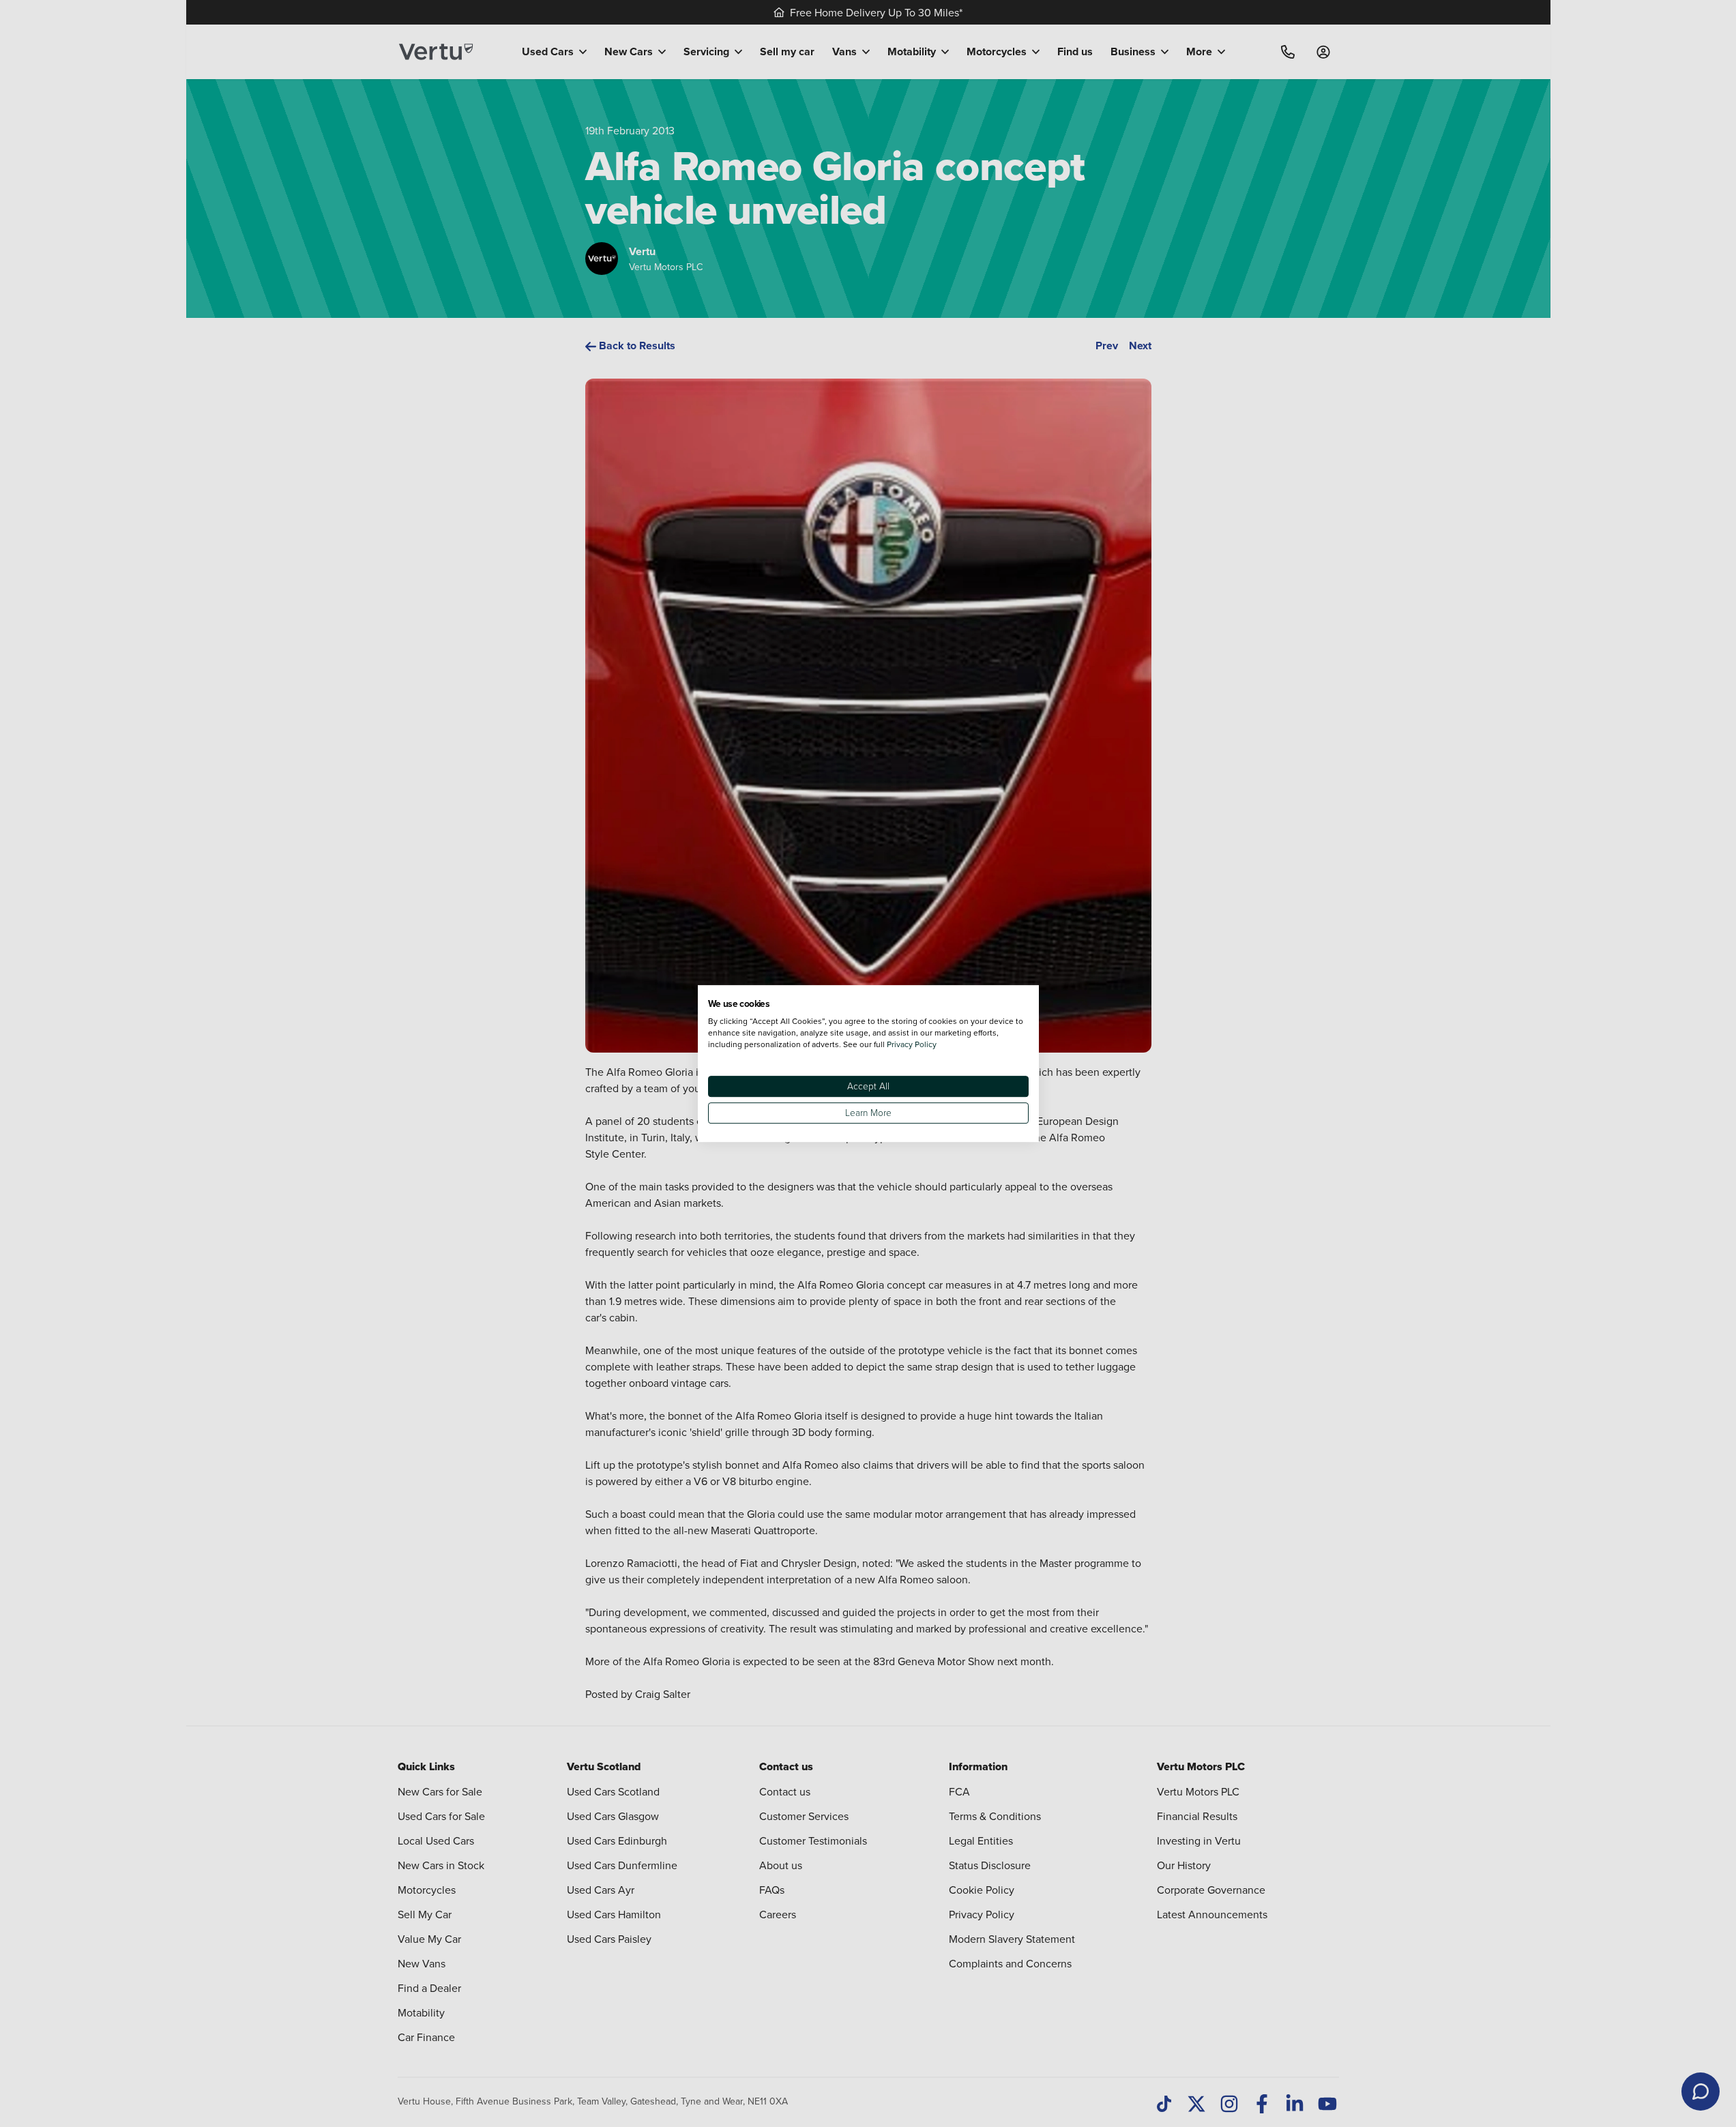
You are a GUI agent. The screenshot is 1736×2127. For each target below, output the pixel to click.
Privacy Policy (912, 1044)
